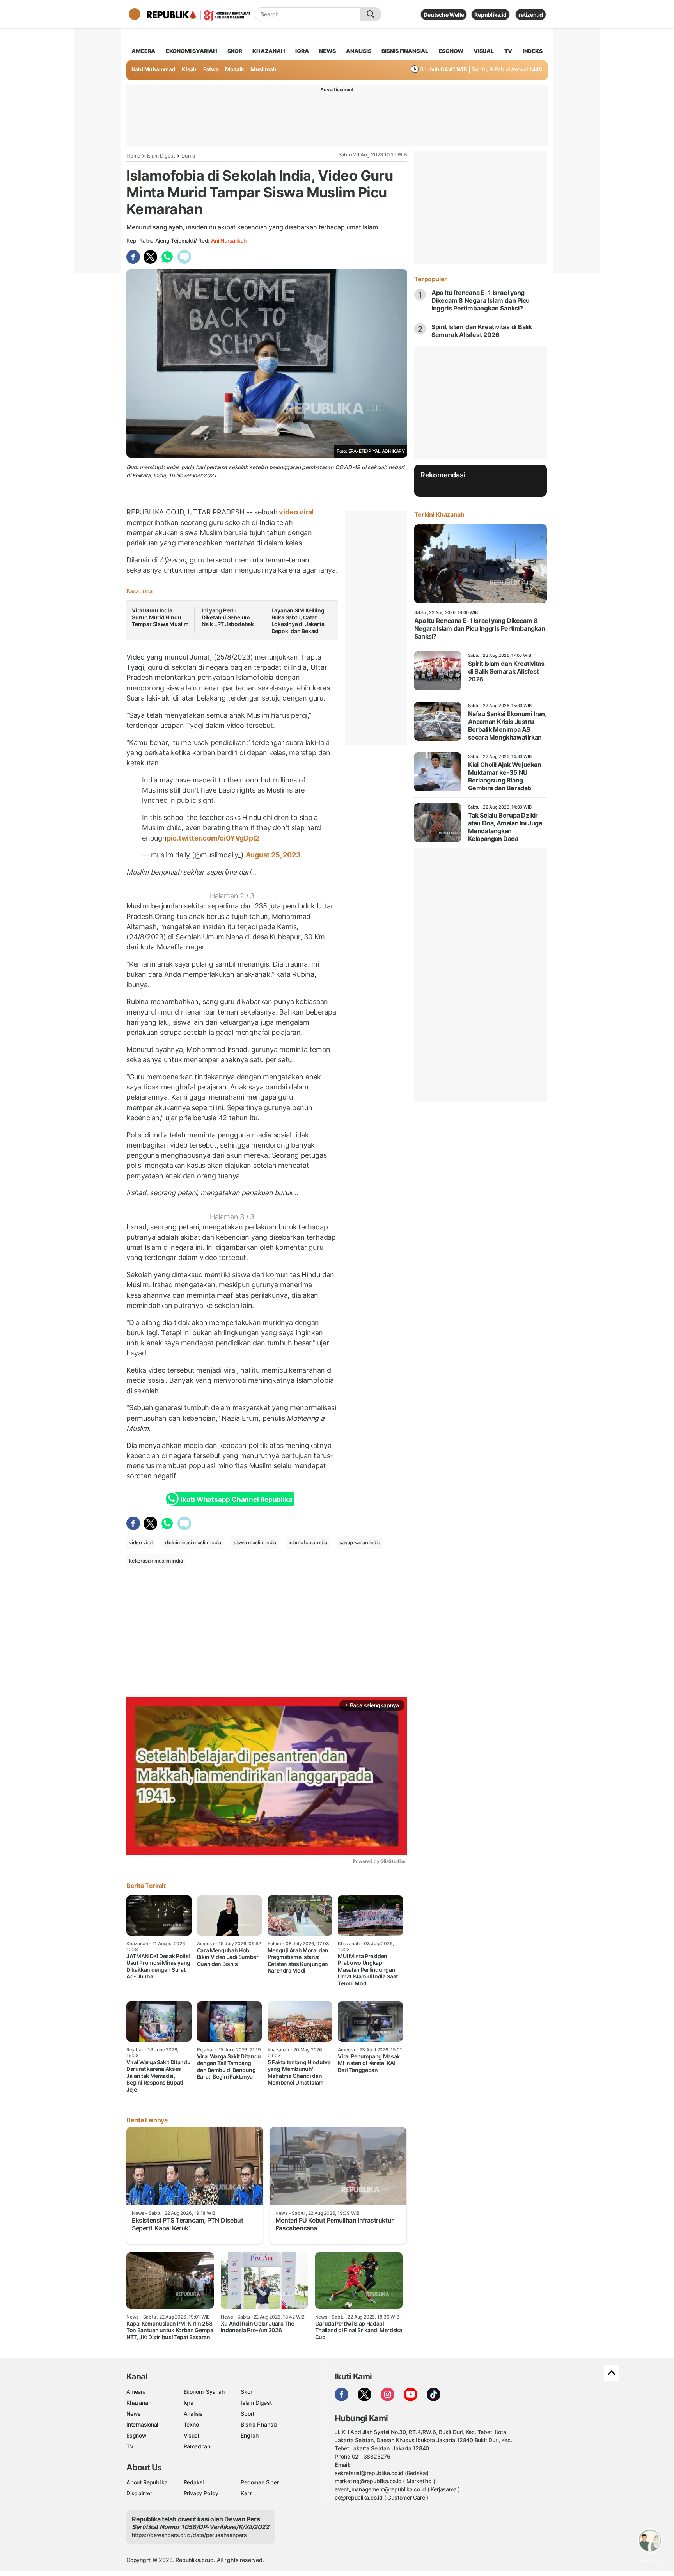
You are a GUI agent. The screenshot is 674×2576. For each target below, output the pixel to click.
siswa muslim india (255, 1542)
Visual (191, 2435)
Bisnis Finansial (405, 51)
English (250, 2435)
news (327, 51)
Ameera (136, 2392)
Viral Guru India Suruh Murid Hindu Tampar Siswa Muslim (160, 617)
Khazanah (139, 2403)
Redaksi (194, 2482)
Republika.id (490, 15)
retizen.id (531, 15)
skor (235, 51)
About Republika (147, 2482)
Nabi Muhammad (153, 69)
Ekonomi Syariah (192, 51)
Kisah (189, 69)
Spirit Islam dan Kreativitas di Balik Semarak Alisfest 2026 (482, 331)
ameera (143, 51)
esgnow (451, 51)
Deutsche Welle (444, 15)
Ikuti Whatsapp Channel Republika (236, 1499)
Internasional (142, 2424)
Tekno (191, 2424)
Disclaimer (139, 2493)
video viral (296, 512)
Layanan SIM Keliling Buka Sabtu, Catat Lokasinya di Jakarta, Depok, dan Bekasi (299, 621)
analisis (358, 51)
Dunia (188, 156)
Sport (247, 2414)
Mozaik (235, 69)
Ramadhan (197, 2446)
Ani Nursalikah (229, 240)
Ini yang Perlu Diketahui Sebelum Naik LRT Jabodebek (228, 617)
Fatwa (211, 69)
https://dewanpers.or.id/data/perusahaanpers (189, 2535)
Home (133, 156)
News (134, 2414)
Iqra (189, 2403)
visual (484, 51)
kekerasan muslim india (156, 1561)
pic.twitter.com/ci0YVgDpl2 (213, 838)
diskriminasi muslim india (193, 1542)
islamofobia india (308, 1542)
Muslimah (263, 69)
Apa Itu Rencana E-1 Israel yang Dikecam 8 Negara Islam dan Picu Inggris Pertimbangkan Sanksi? (481, 300)
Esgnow (137, 2435)
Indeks (533, 51)
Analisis (193, 2414)
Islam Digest (161, 156)
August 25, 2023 (273, 855)
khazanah (269, 51)
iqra (302, 51)
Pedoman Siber (260, 2482)
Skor (246, 2392)
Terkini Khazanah (439, 514)
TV (508, 51)
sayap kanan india (360, 1542)
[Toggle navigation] (135, 14)
